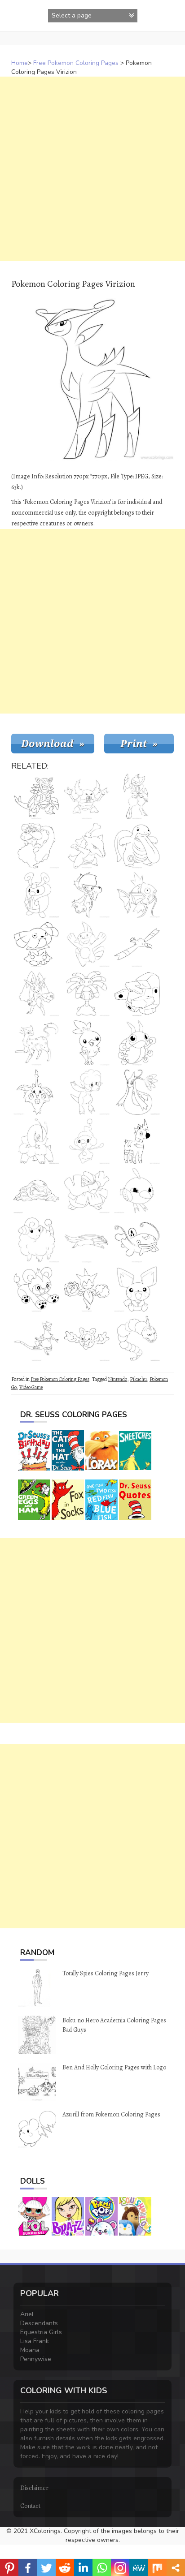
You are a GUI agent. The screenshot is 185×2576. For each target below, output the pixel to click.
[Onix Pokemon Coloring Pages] (137, 1338)
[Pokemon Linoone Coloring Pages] (87, 1240)
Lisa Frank (35, 2341)
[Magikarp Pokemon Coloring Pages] (137, 895)
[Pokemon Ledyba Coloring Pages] (137, 1043)
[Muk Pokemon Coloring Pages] (36, 1191)
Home (20, 63)
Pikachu (138, 1379)
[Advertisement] (92, 169)
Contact (30, 2506)
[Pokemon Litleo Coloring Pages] (36, 1289)
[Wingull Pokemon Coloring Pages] (137, 944)
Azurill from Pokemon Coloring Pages (111, 2114)
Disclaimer (34, 2488)
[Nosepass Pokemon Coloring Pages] (137, 993)
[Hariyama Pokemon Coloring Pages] (87, 1191)
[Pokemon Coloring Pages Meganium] (36, 1141)
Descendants (39, 2323)
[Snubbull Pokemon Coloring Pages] (36, 944)
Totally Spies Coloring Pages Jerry (106, 1973)
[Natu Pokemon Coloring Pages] (137, 1191)
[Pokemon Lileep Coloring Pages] (87, 993)
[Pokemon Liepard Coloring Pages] (36, 1043)
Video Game (31, 1387)
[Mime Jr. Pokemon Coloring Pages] (87, 1141)
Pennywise (36, 2359)
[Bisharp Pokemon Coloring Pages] (137, 796)
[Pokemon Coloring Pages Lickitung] (137, 846)
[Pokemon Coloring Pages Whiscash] (137, 1240)
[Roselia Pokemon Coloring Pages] (87, 1289)
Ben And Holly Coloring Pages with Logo (114, 2067)
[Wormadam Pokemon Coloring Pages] (36, 1092)
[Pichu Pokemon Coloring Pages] (137, 1289)
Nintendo (117, 1379)
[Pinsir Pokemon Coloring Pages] (87, 796)
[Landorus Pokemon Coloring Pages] (36, 846)
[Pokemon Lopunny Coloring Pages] (36, 993)
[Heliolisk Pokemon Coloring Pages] (36, 1338)
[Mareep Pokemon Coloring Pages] (36, 1240)
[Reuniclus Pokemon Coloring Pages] (87, 1338)
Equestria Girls (41, 2332)
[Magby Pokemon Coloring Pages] (87, 1092)
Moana (30, 2350)
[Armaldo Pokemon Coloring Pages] (36, 796)
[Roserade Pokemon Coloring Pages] (87, 895)
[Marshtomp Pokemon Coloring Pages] (87, 944)
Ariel (27, 2314)
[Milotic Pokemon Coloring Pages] (137, 1092)
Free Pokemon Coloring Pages (76, 63)
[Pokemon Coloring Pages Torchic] (87, 1043)
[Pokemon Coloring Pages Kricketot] (36, 895)
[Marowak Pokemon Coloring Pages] (87, 846)
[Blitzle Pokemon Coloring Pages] (137, 1141)
